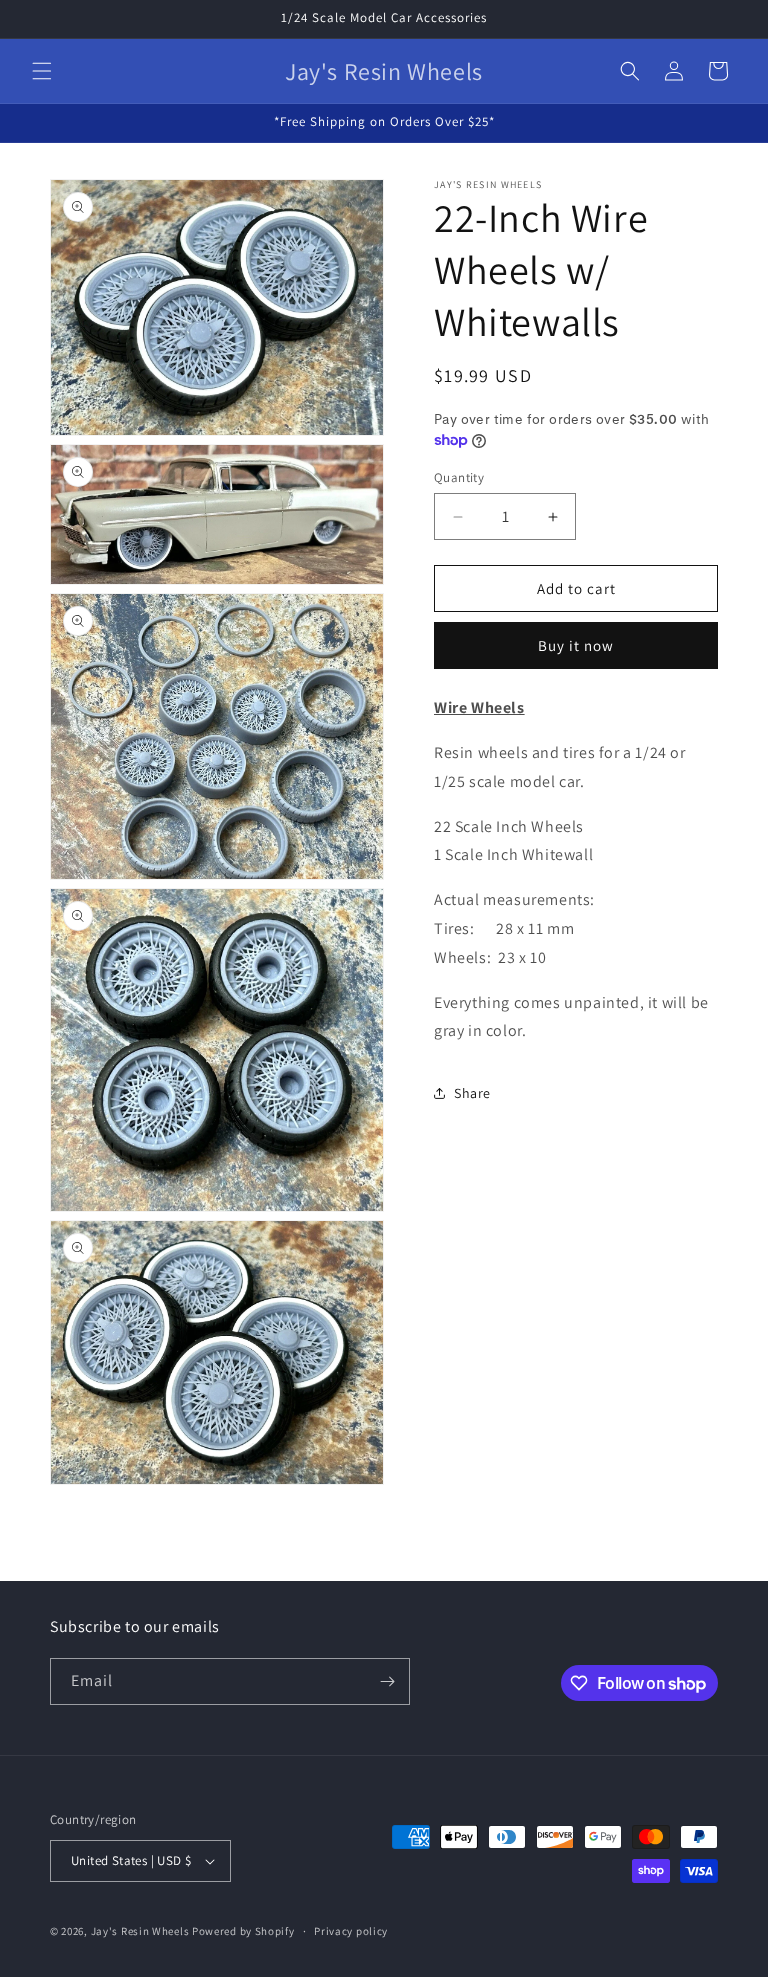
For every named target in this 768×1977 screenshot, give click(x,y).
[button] (42, 71)
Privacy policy (351, 1931)
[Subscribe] (387, 1681)
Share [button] (472, 1093)
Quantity (459, 477)
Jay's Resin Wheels (140, 1931)
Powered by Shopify (243, 1931)
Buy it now (576, 645)
